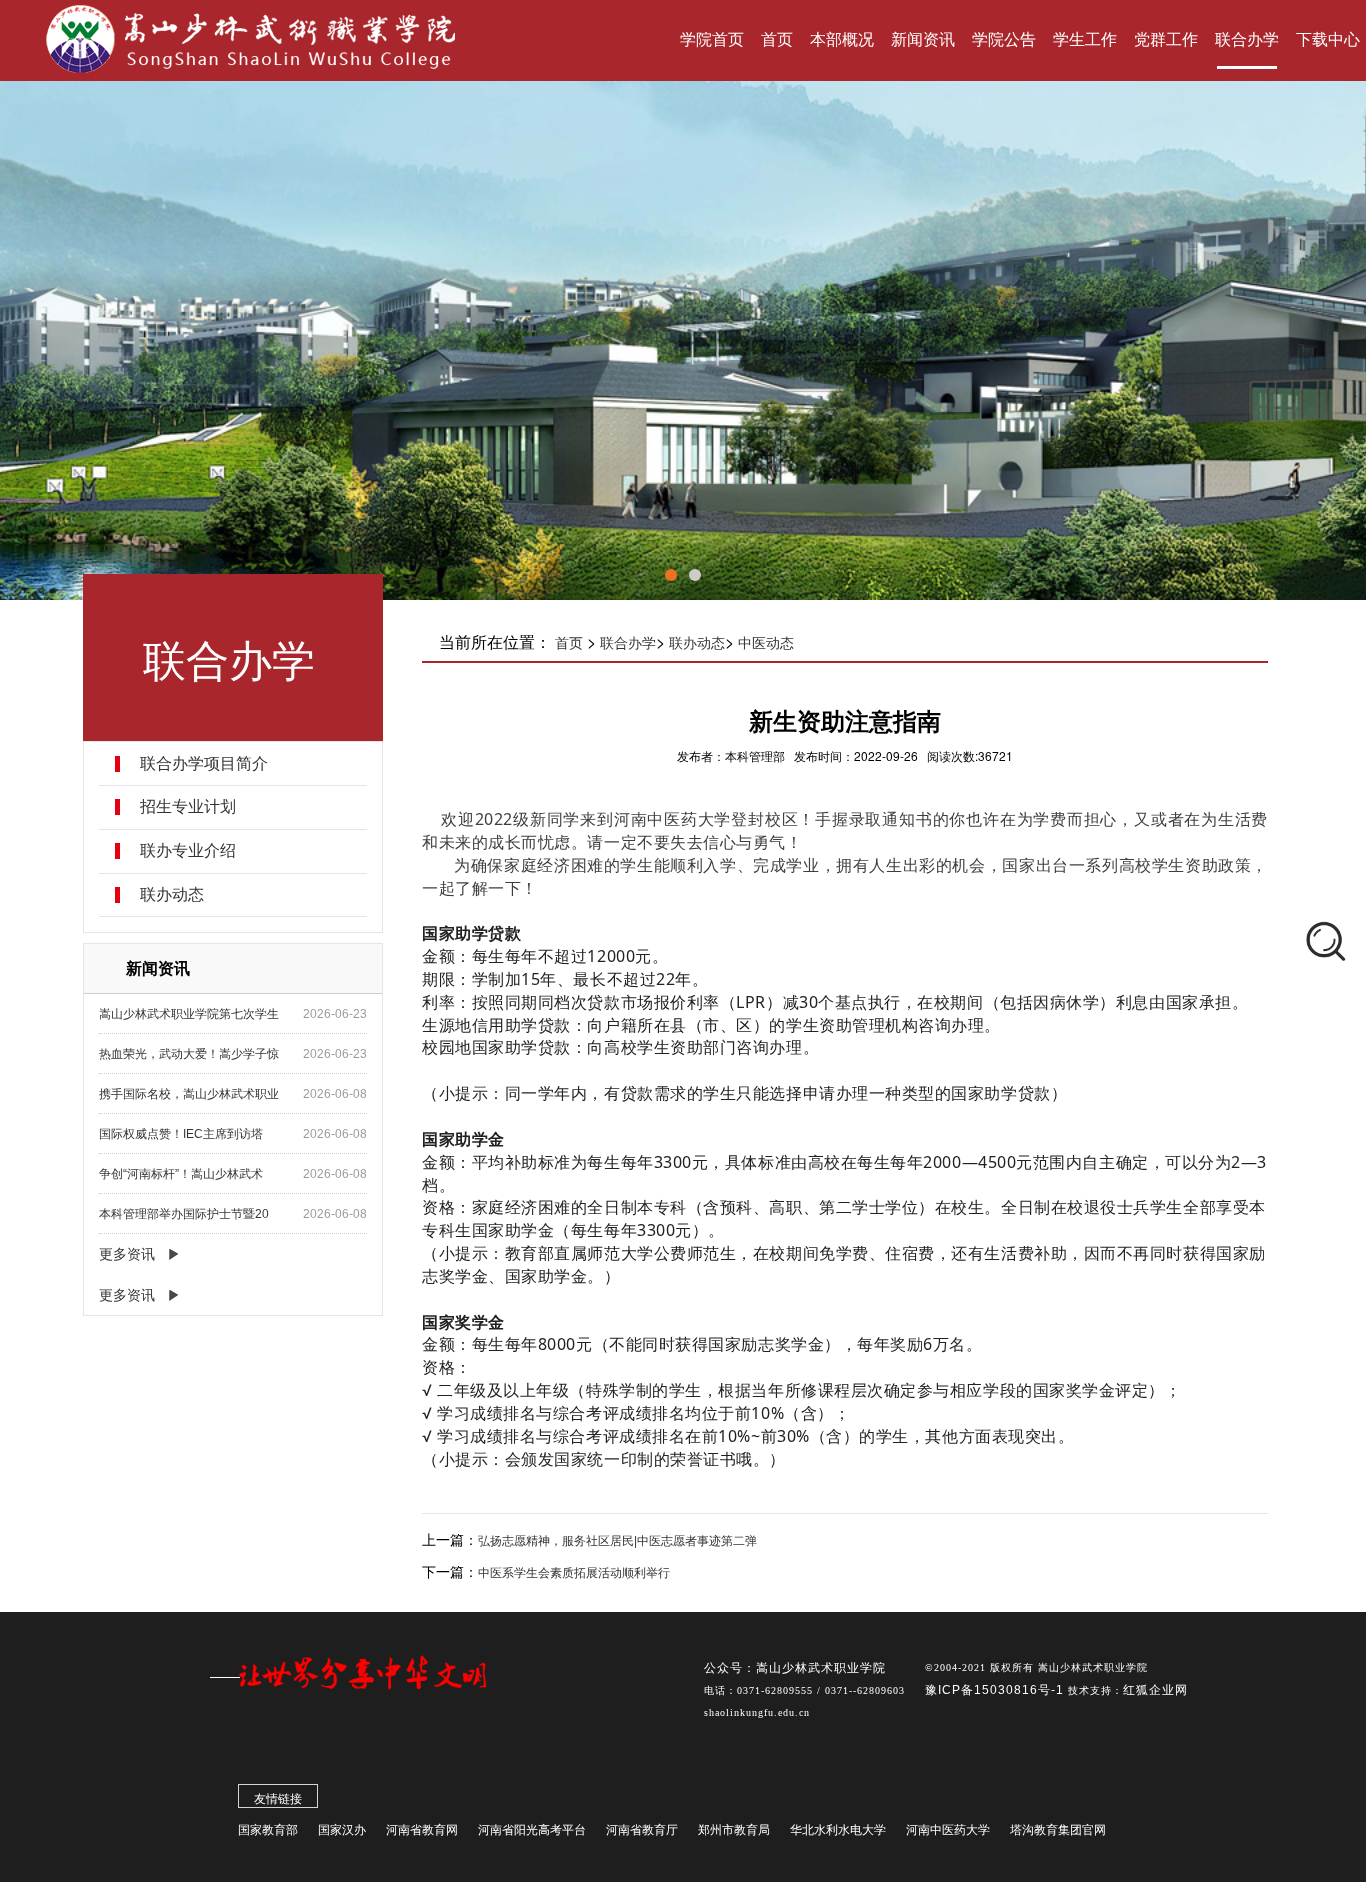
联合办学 (628, 643)
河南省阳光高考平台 (532, 1830)
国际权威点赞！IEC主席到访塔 (181, 1134)
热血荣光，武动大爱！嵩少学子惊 (189, 1054)
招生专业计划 (188, 807)
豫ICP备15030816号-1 (996, 1690)
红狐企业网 (1155, 1690)
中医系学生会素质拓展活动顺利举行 (574, 1573)
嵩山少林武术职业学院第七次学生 (189, 1014)
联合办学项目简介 (204, 764)
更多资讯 (127, 1254)
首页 (569, 643)
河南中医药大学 (948, 1830)
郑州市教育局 (734, 1830)
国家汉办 (342, 1830)
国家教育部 (268, 1830)
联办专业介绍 (188, 851)
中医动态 (766, 643)
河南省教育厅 (642, 1830)
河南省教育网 (422, 1830)
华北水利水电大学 (838, 1830)
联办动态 (172, 895)
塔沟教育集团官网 (1058, 1830)
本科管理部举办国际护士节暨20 (184, 1214)
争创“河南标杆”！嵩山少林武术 (181, 1174)
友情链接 (278, 1799)
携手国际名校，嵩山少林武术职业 (189, 1094)
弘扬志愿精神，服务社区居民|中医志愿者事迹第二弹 (617, 1541)
